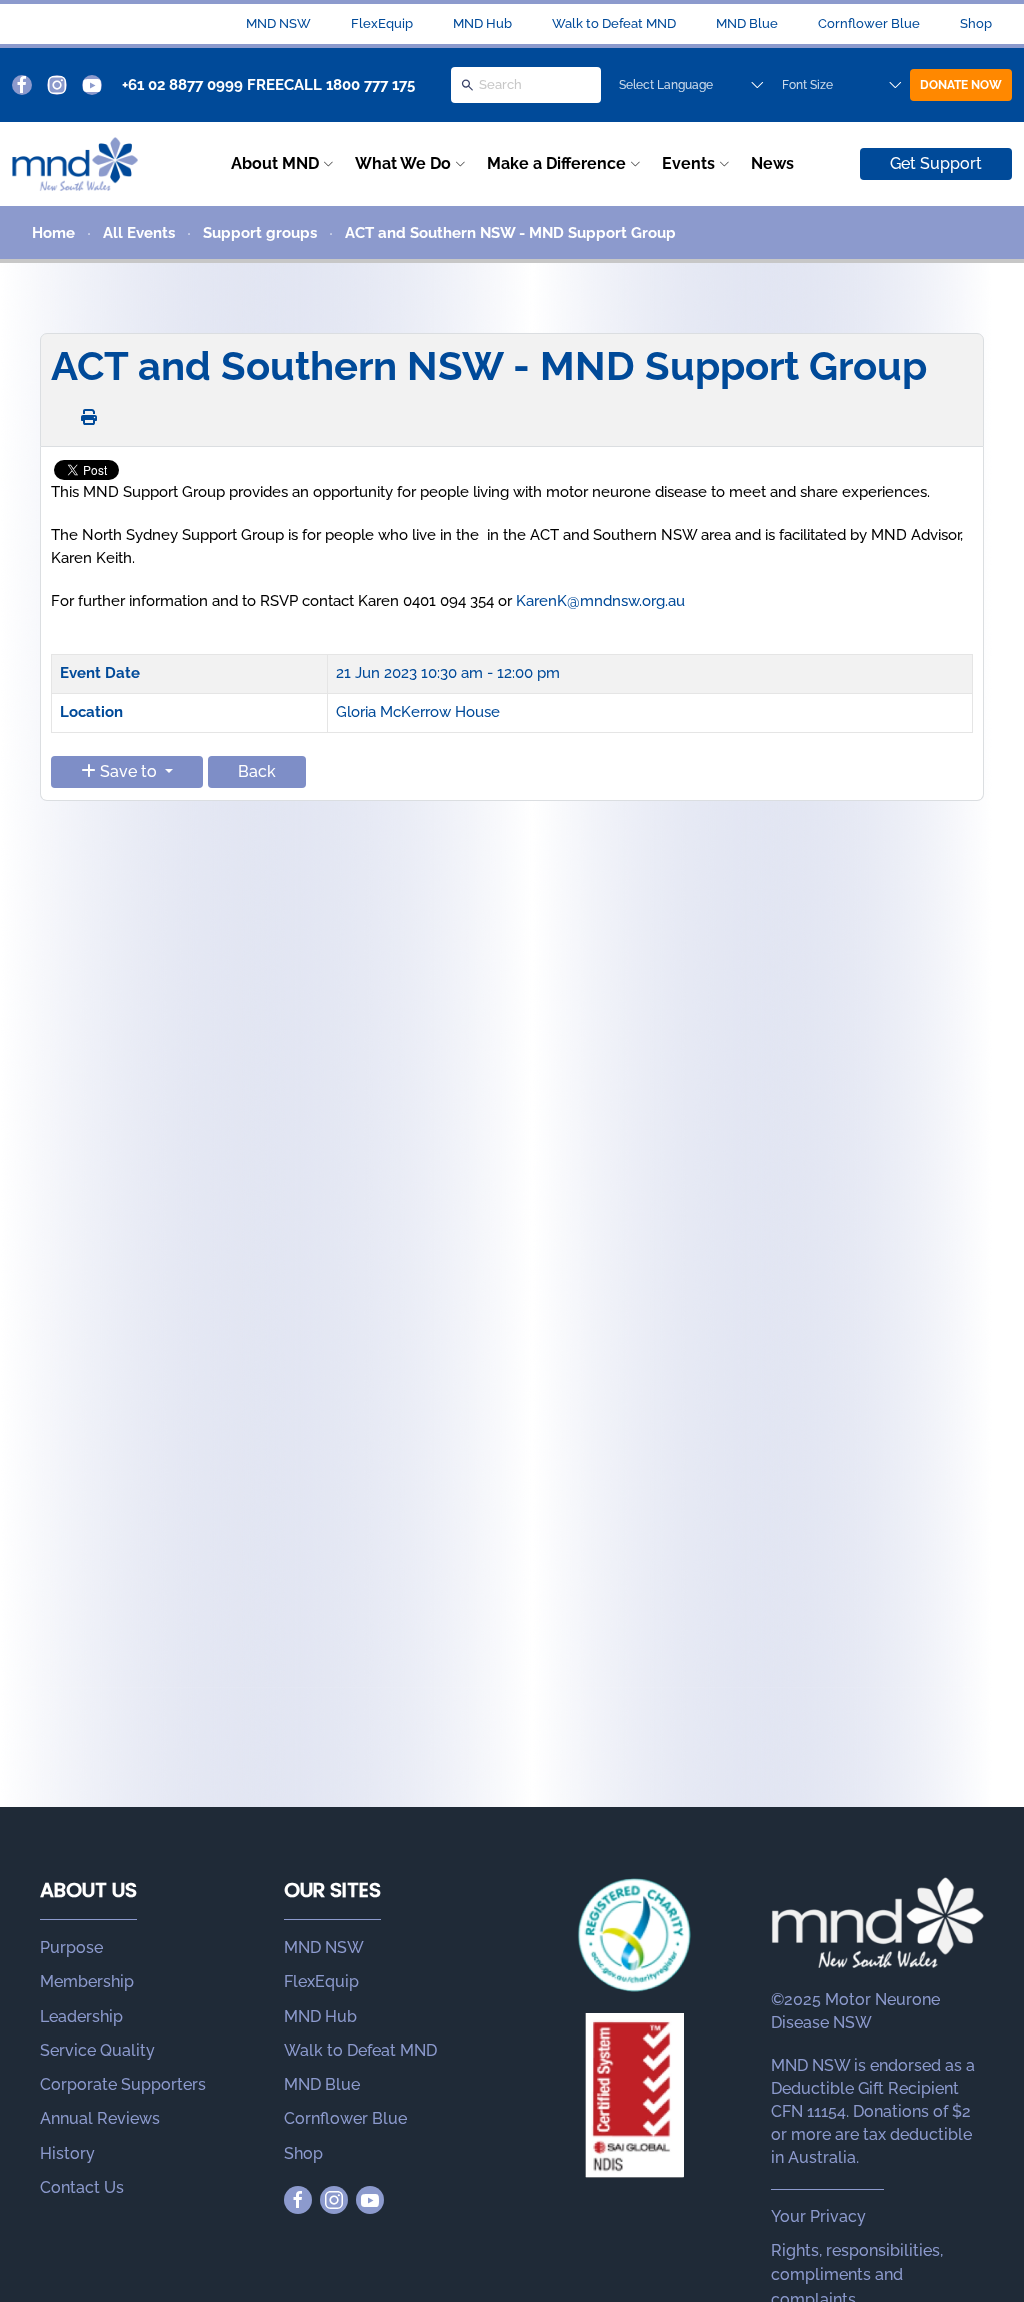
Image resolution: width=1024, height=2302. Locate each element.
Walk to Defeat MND (614, 23)
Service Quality (97, 2050)
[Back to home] (75, 164)
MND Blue (747, 23)
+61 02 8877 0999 (182, 85)
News (772, 163)
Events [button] (688, 163)
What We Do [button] (403, 163)
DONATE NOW (961, 85)
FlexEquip (382, 23)
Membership (87, 1981)
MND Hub (482, 23)
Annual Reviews (100, 2118)
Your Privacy (818, 2216)
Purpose (71, 1947)
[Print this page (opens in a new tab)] (89, 417)
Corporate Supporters (123, 2084)
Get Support (936, 163)
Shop (976, 23)
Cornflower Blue (869, 23)
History (67, 2153)
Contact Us (82, 2187)
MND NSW (278, 23)
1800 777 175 (370, 85)
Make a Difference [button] (556, 163)
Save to (128, 771)
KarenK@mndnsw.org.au (600, 601)
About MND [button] (275, 163)
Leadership (81, 2016)
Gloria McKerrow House (418, 712)
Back (257, 771)
